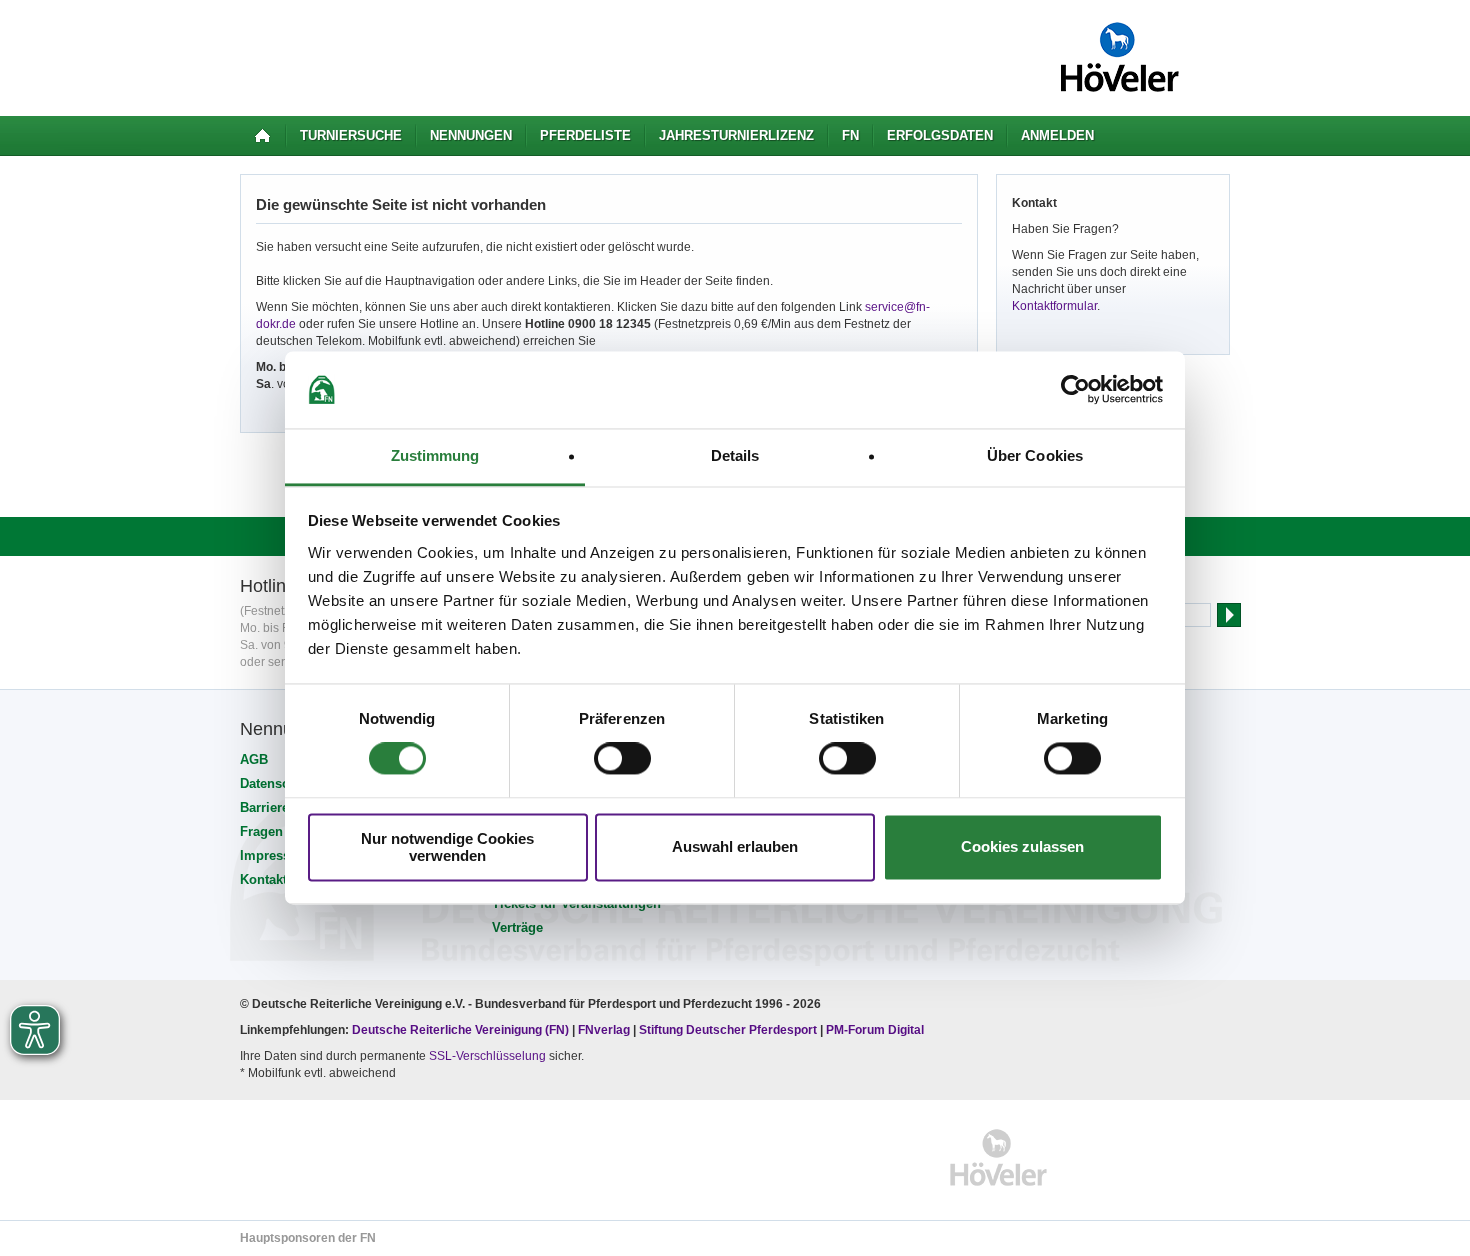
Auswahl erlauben (735, 847)
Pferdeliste (585, 135)
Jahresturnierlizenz (736, 135)
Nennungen (471, 135)
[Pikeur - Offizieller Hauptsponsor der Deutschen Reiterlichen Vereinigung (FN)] (326, 1157)
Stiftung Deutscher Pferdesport (728, 1030)
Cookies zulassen (1022, 847)
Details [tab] (735, 455)
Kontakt (263, 879)
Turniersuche (351, 135)
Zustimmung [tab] (435, 455)
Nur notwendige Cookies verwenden (447, 847)
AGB (254, 759)
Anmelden (1057, 135)
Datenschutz (278, 783)
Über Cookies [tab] (1035, 455)
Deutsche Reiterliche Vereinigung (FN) (460, 1030)
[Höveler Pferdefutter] (998, 1157)
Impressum (275, 855)
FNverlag (605, 1030)
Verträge (517, 927)
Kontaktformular (1054, 306)
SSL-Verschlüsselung (487, 1056)
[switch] (622, 759)
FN (850, 135)
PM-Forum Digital (875, 1030)
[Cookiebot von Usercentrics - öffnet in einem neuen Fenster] (1075, 390)
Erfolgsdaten (940, 135)
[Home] (262, 136)
